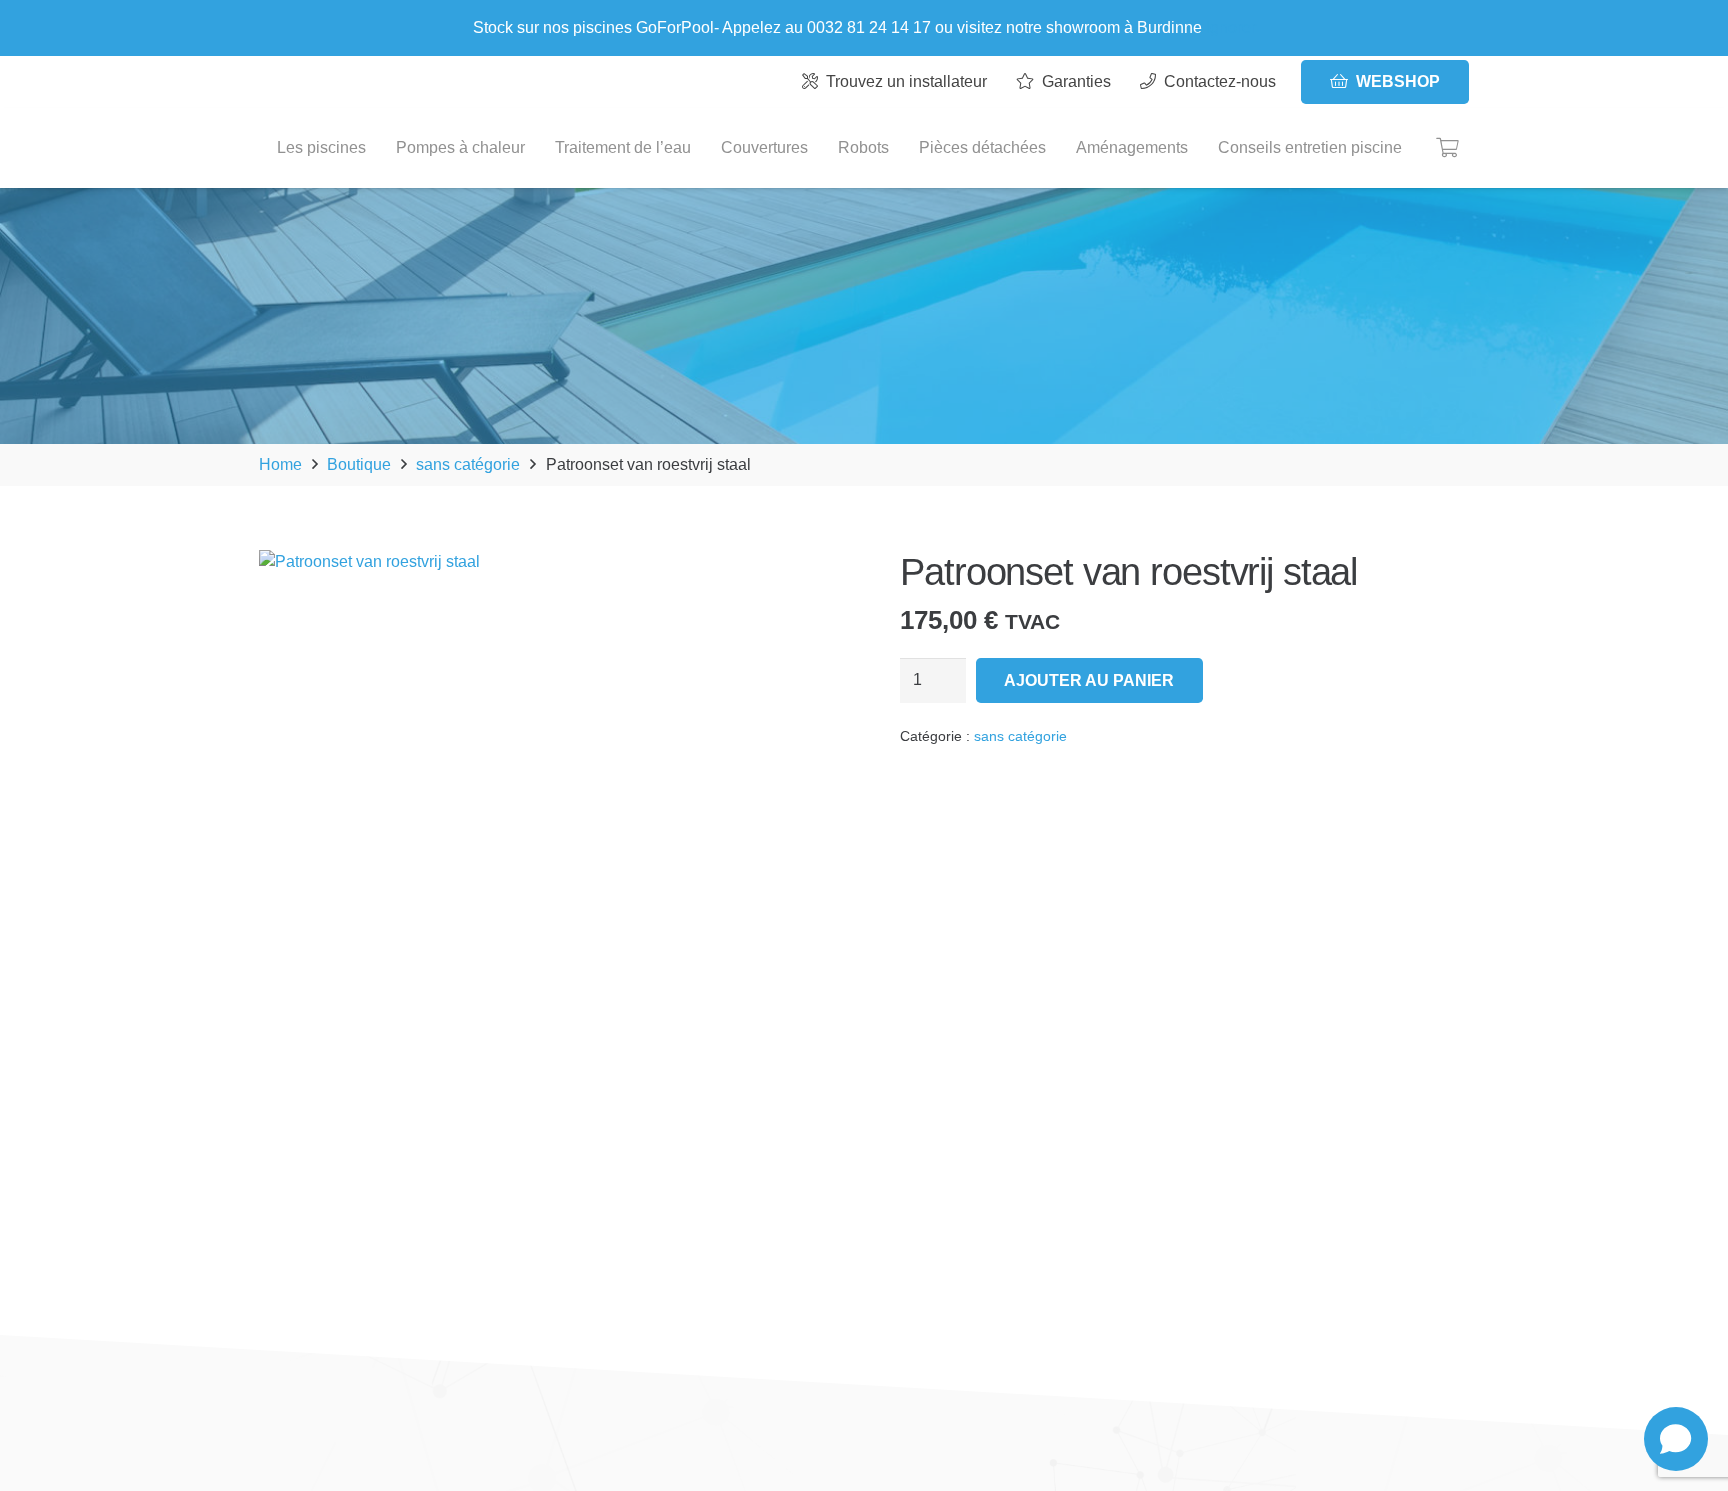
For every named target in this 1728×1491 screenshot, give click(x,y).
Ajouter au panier (1089, 680)
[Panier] (1447, 148)
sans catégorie (468, 464)
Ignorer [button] (1231, 27)
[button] (796, 582)
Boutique (359, 464)
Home (280, 464)
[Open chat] (1676, 1439)
